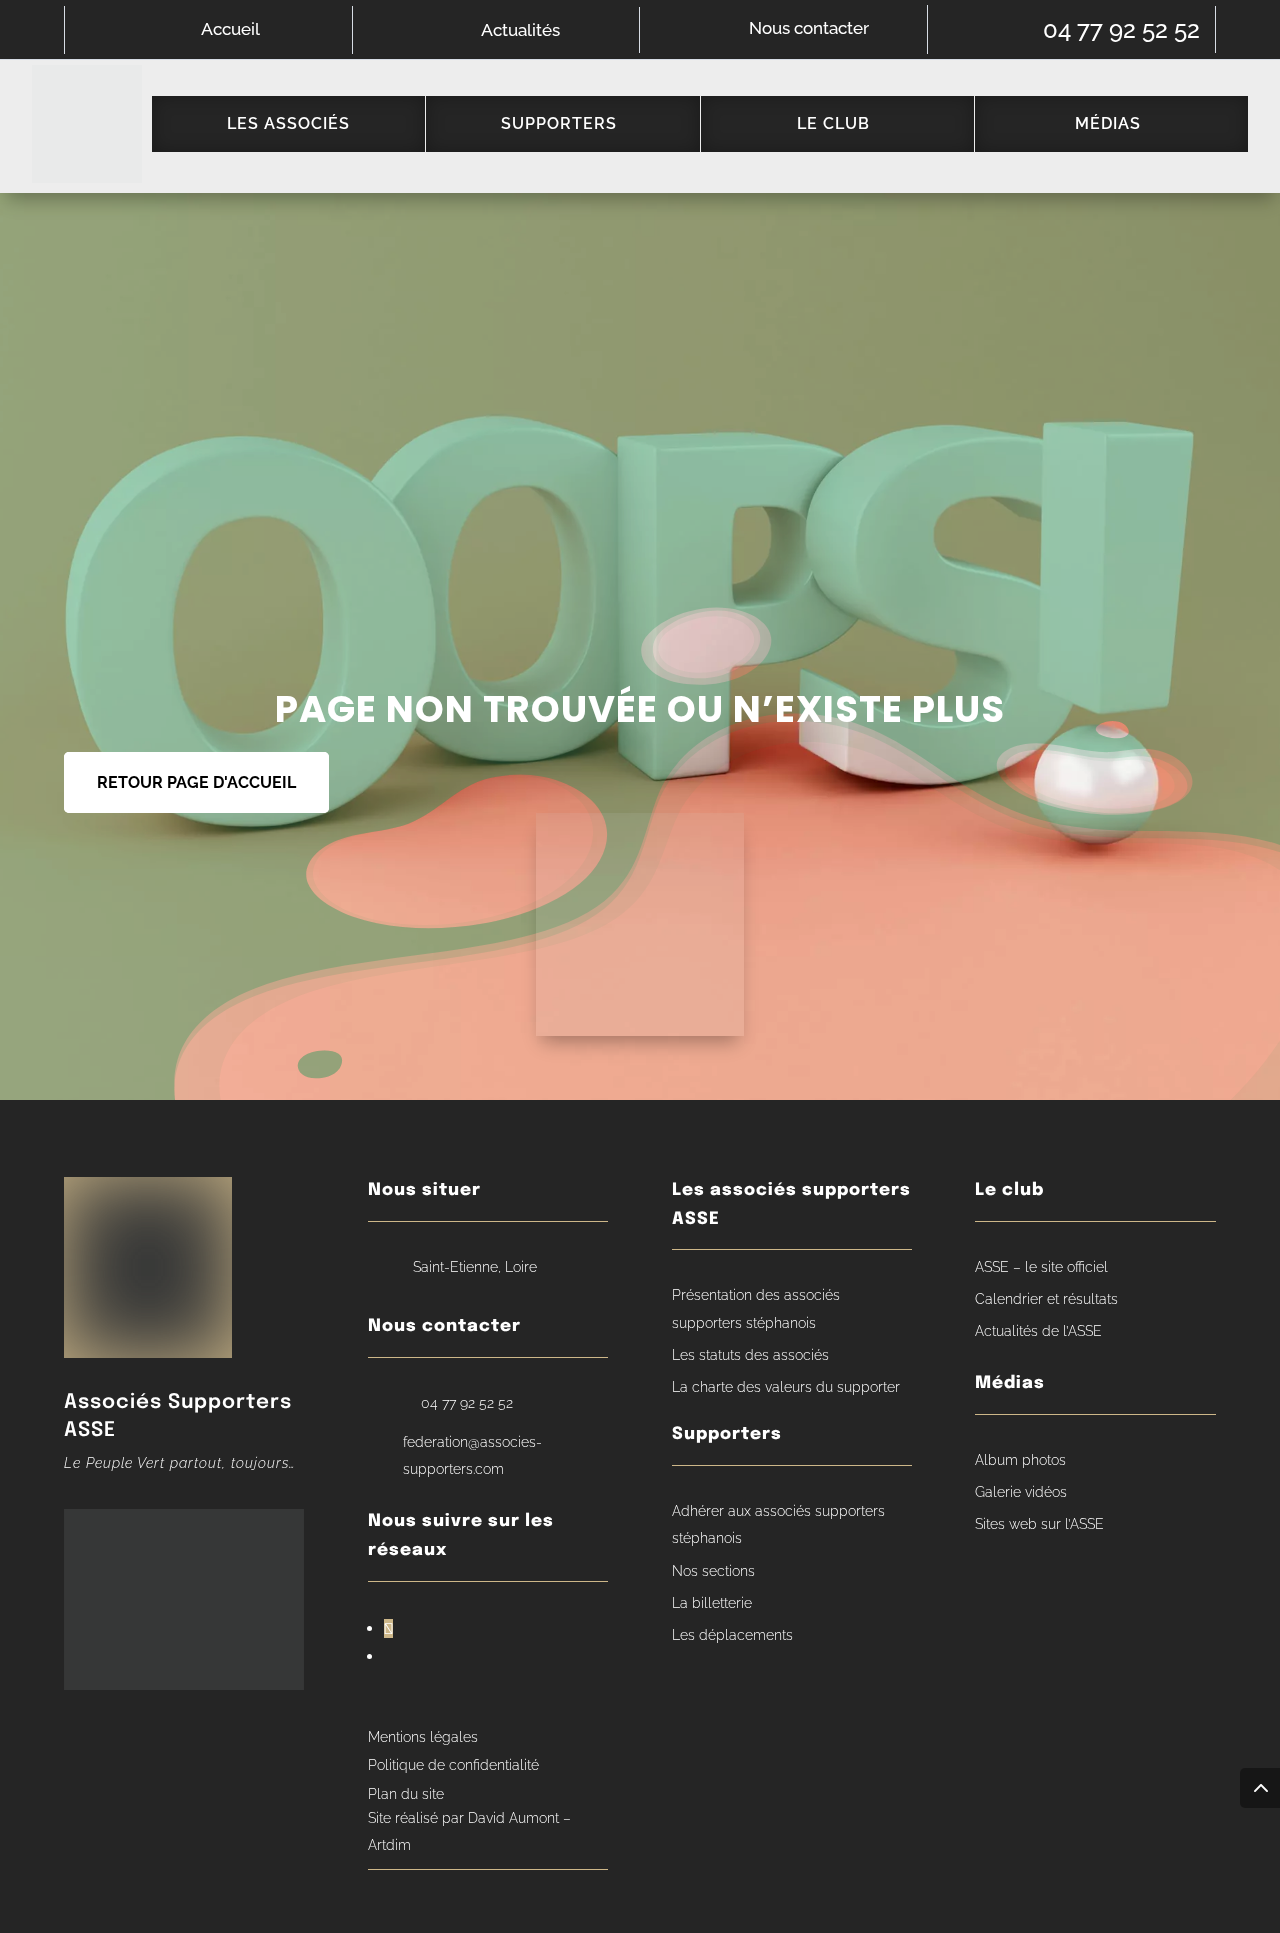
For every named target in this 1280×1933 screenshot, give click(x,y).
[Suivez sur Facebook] (388, 1628)
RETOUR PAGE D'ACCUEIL (196, 782)
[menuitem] (288, 124)
